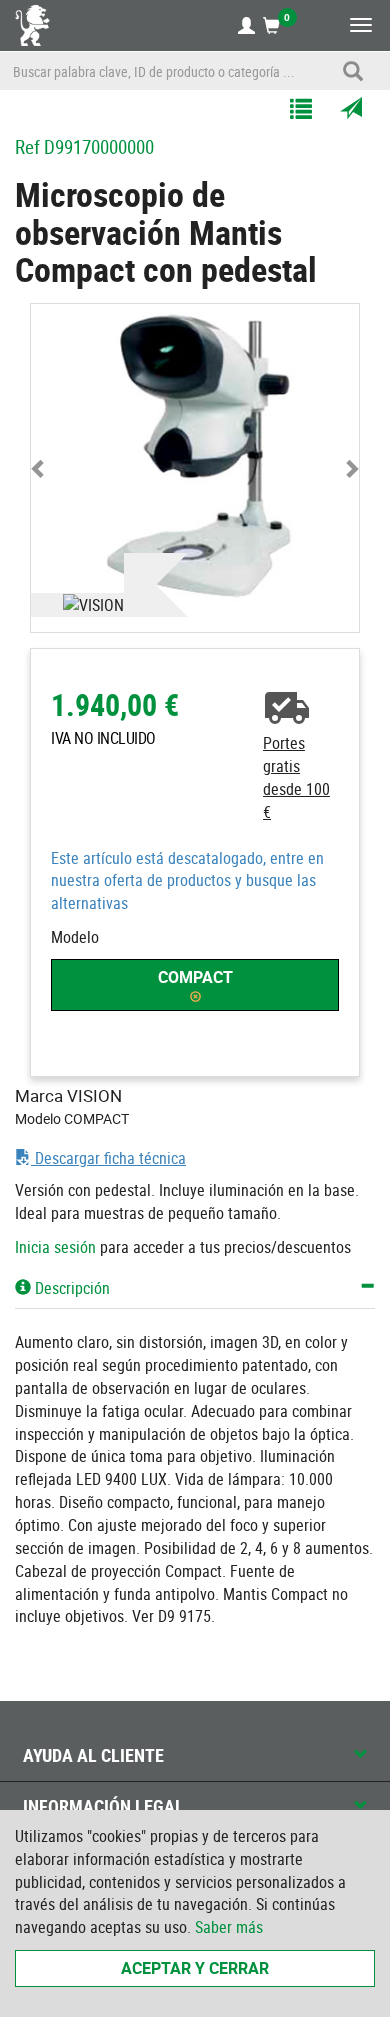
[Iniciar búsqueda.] (353, 71)
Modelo (75, 937)
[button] (39, 468)
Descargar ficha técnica (108, 1158)
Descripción (70, 1288)
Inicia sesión (55, 1247)
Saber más (229, 1927)
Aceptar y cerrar (195, 1968)
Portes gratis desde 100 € (296, 777)
